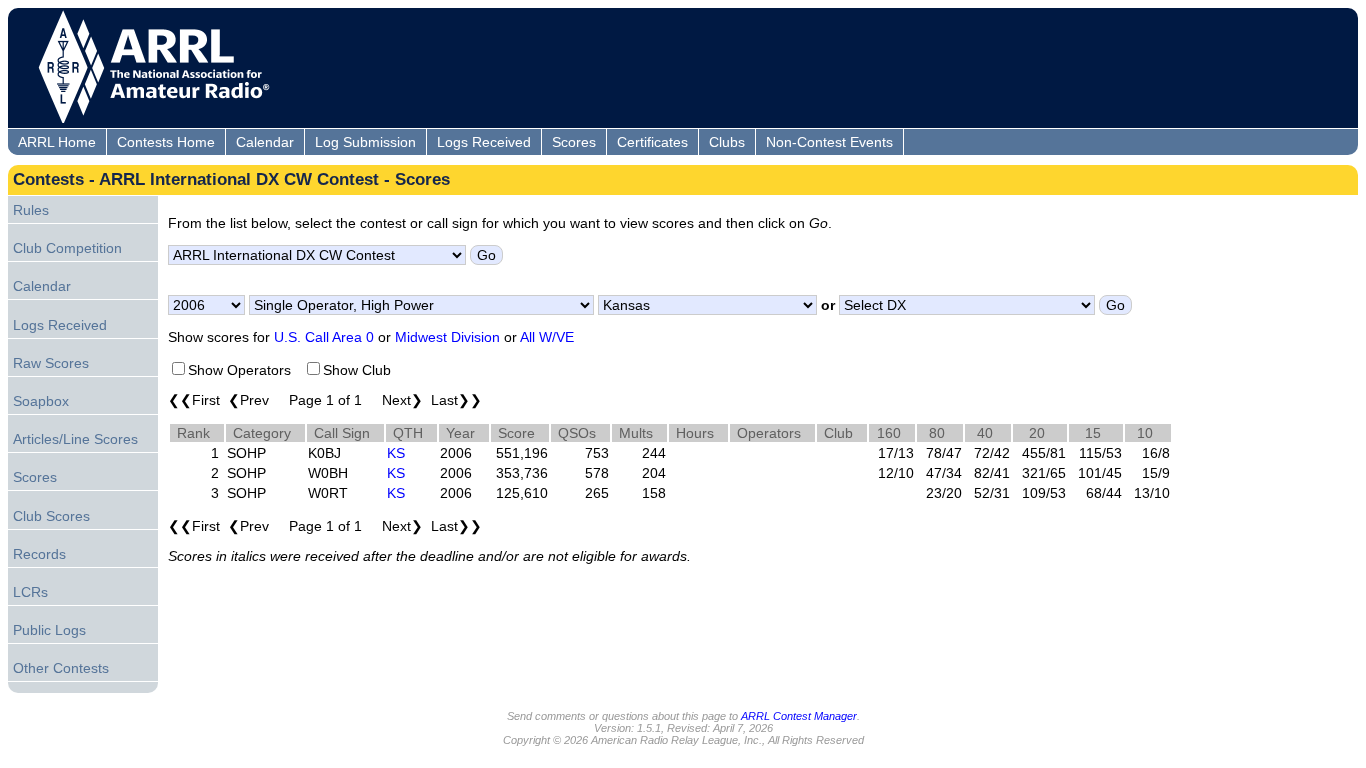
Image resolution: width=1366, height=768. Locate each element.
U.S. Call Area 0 (324, 337)
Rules (31, 210)
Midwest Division (447, 337)
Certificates (652, 142)
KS (396, 453)
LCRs (30, 592)
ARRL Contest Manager (799, 716)
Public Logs (49, 630)
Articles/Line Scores (75, 439)
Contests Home (166, 142)
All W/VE (547, 337)
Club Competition (67, 248)
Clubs (727, 142)
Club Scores (51, 516)
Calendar (265, 142)
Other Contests (61, 668)
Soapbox (41, 401)
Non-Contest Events (829, 142)
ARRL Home (57, 142)
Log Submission (365, 142)
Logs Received (484, 142)
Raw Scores (51, 363)
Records (39, 554)
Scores (574, 142)
